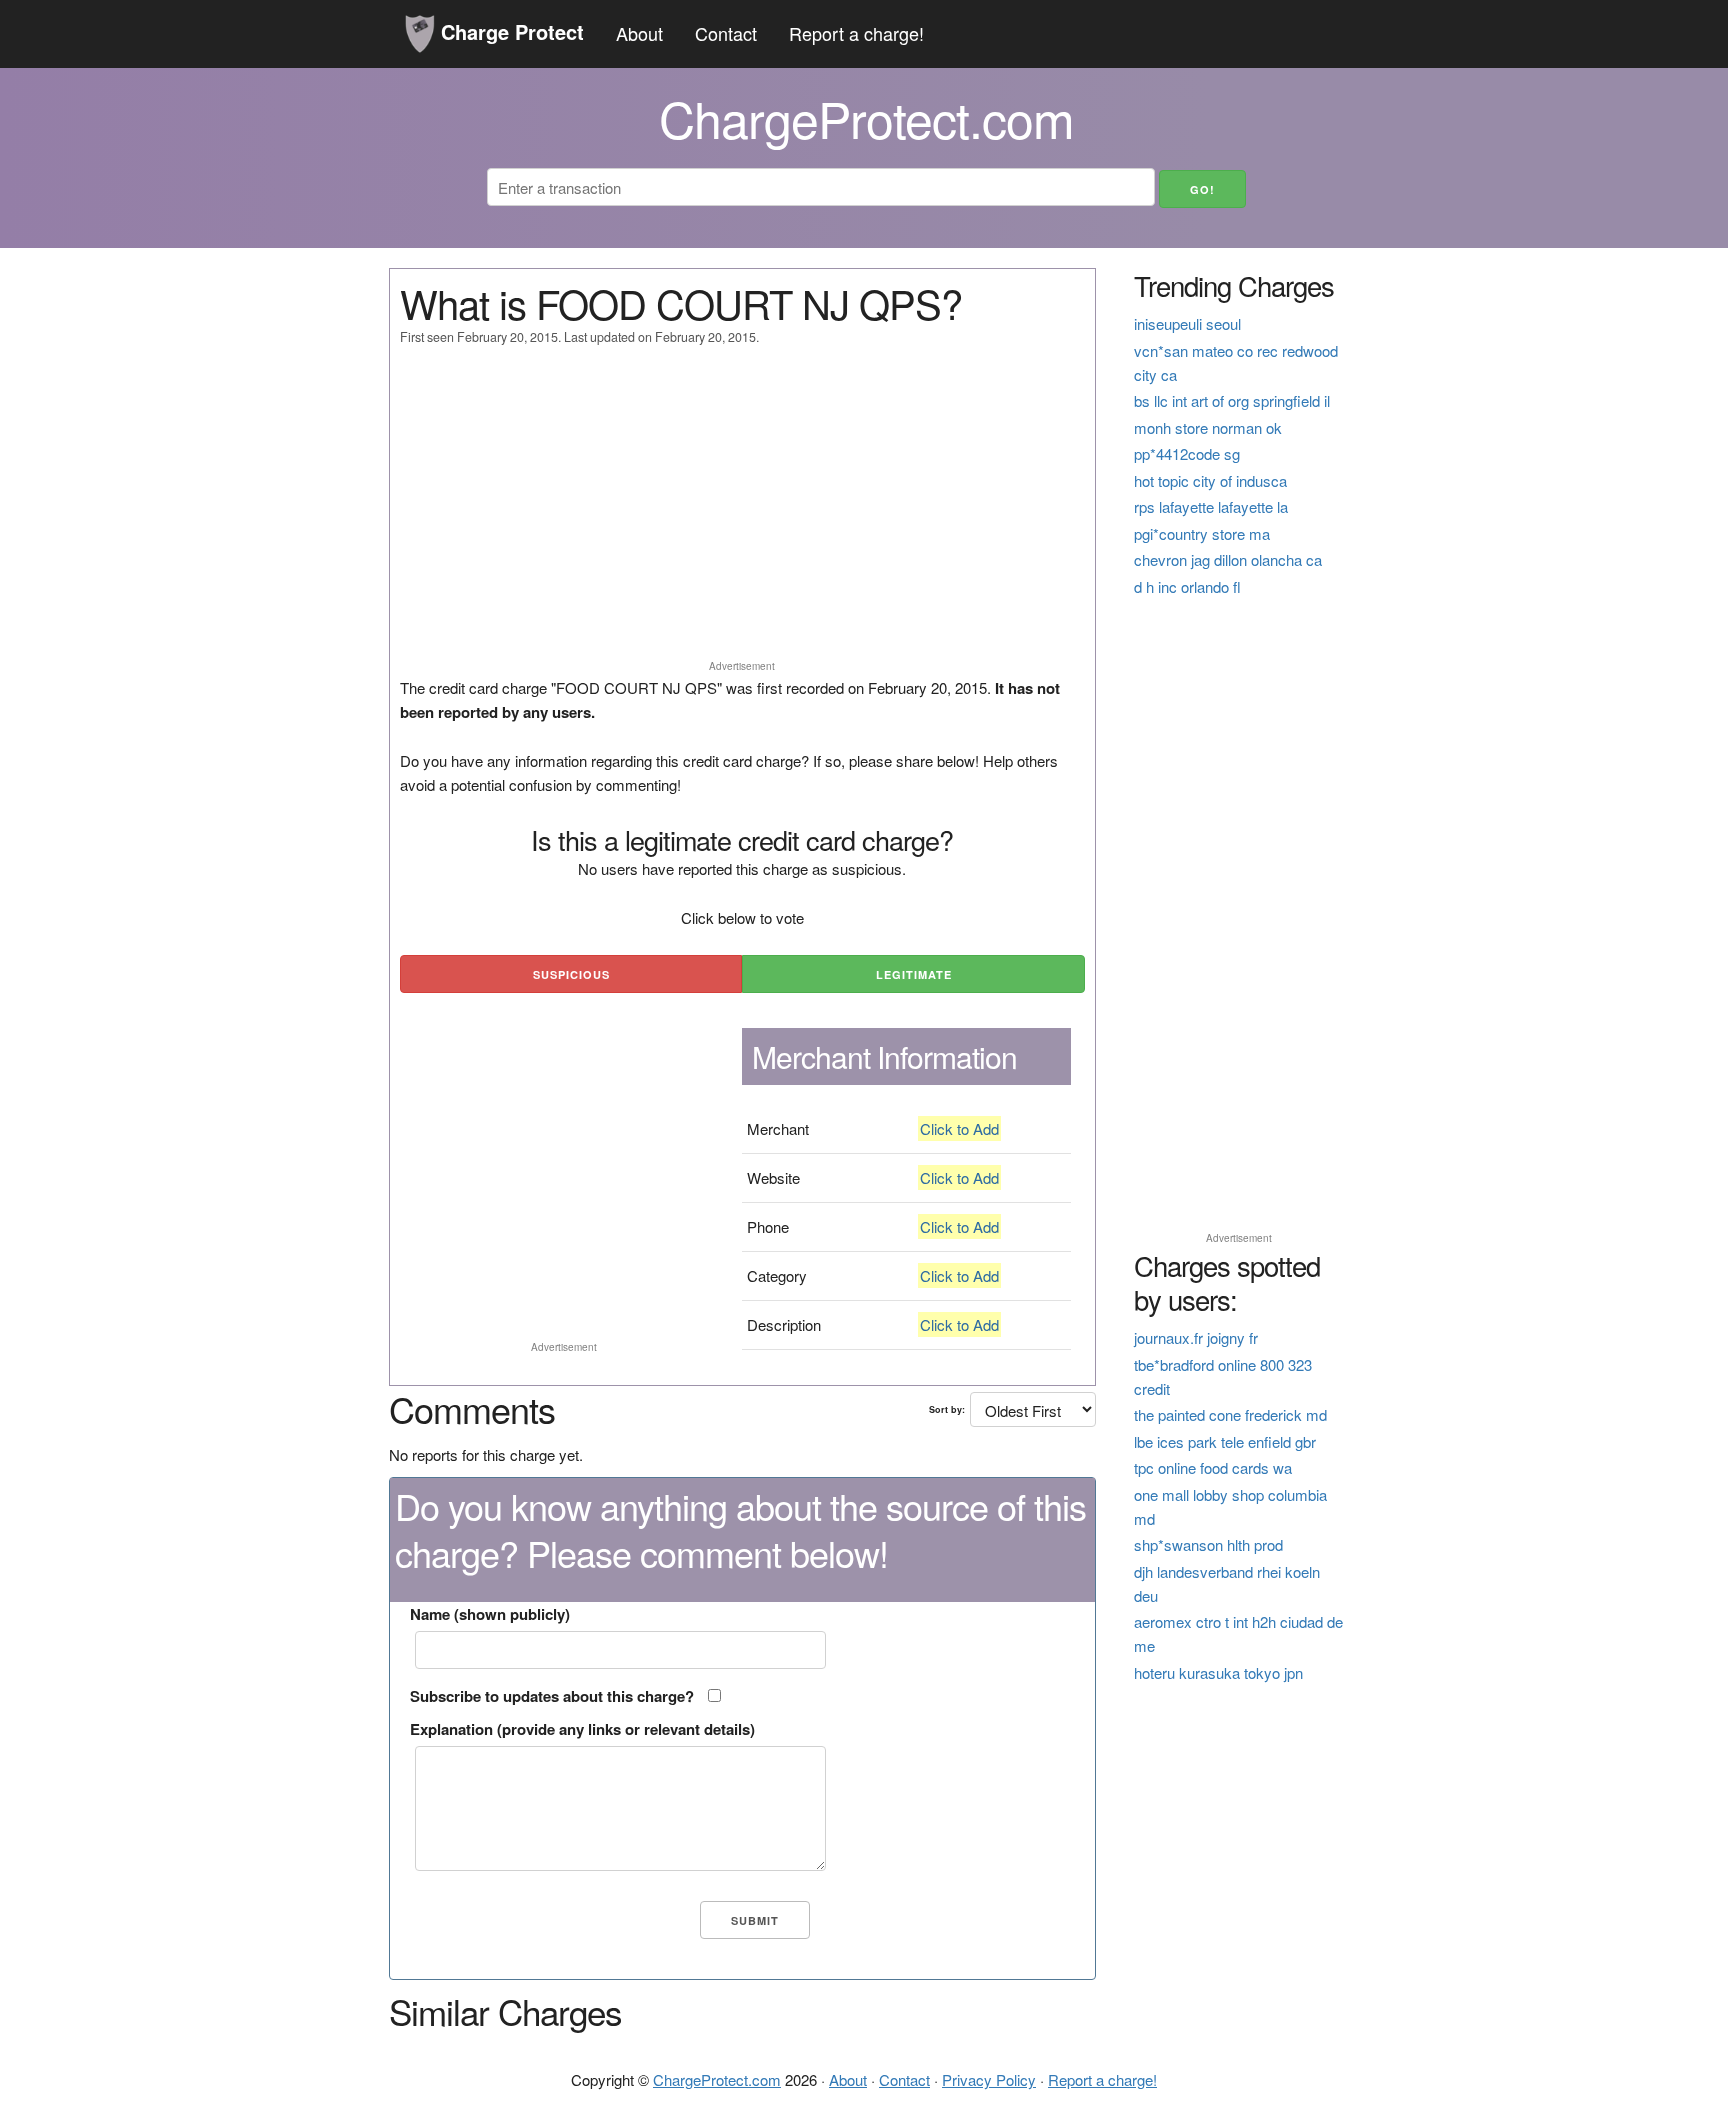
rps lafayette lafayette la (1211, 506)
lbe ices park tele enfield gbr (1225, 1441)
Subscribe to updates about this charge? (552, 1696)
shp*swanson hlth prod (1208, 1544)
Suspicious (571, 974)
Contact (726, 33)
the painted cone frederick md (1230, 1414)
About (639, 33)
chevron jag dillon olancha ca (1228, 559)
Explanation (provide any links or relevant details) (582, 1729)
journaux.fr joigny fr (1196, 1337)
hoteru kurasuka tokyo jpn (1218, 1672)
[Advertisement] (742, 512)
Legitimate (914, 974)
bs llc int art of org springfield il (1232, 400)
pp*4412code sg (1187, 453)
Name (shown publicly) (490, 1614)
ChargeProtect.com (717, 2079)
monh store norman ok (1208, 427)
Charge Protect (509, 31)
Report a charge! (856, 33)
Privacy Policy (989, 2079)
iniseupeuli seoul (1187, 323)
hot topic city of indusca (1210, 480)
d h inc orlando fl (1187, 586)
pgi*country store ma (1202, 533)
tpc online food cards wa (1213, 1467)
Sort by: (947, 1409)
